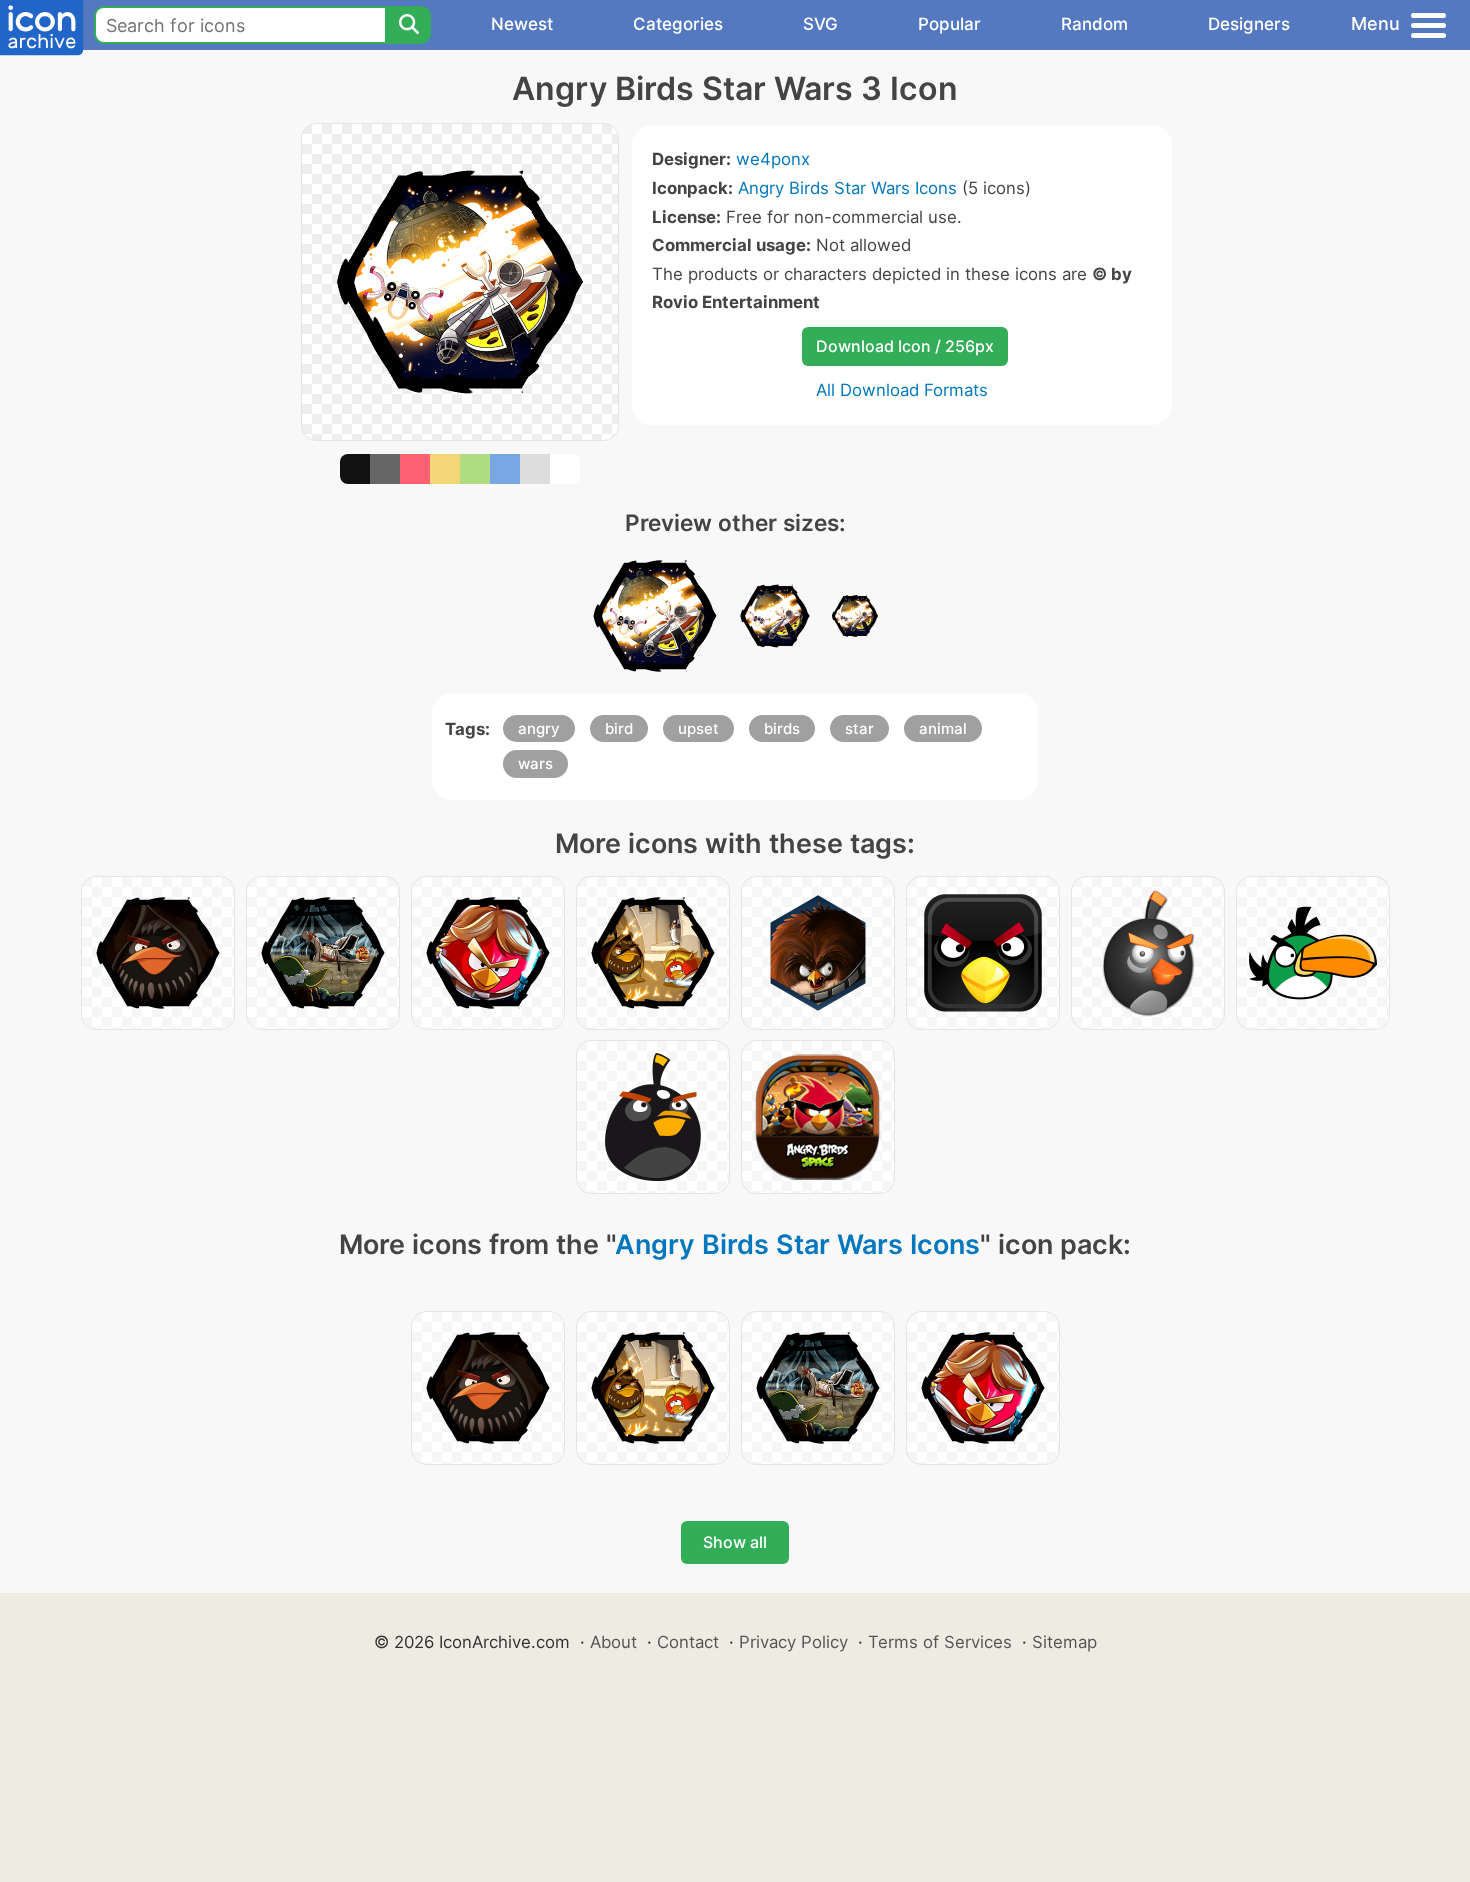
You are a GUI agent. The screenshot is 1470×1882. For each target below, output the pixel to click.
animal (943, 728)
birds (782, 728)
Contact (688, 1642)
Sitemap (1064, 1642)
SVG (820, 24)
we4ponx (773, 159)
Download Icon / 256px (905, 346)
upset (698, 728)
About (613, 1642)
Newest (522, 24)
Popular (949, 24)
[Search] (408, 25)
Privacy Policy (793, 1642)
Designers (1249, 24)
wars (535, 763)
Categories (678, 24)
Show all (735, 1542)
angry (539, 728)
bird (619, 728)
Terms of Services (940, 1642)
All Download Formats (902, 390)
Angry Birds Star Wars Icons (847, 188)
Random (1094, 24)
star (859, 728)
